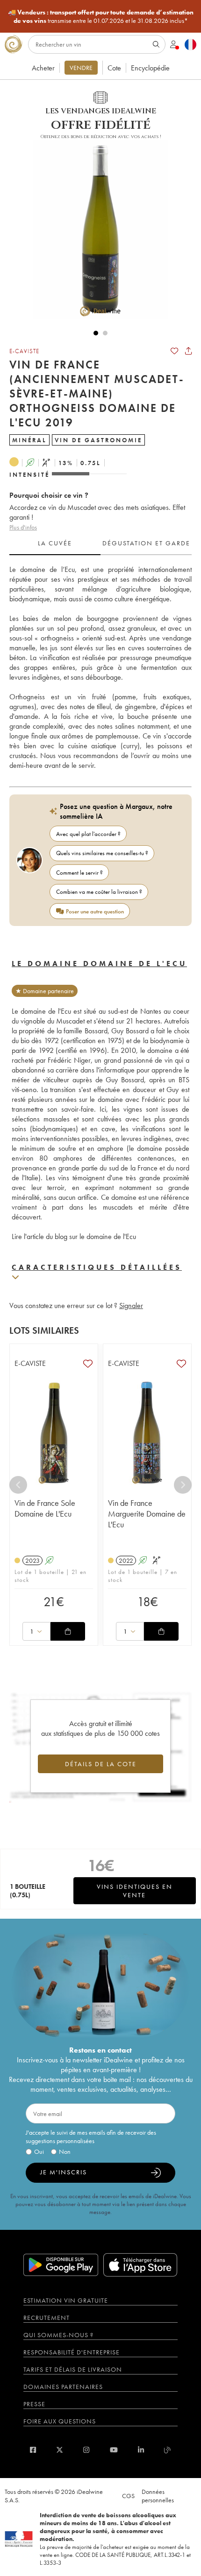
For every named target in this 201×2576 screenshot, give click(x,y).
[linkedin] (141, 2450)
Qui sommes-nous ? (58, 2335)
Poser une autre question (95, 911)
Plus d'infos (23, 527)
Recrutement (47, 2318)
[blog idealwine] (168, 2450)
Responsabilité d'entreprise (72, 2352)
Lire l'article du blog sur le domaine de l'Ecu (74, 1236)
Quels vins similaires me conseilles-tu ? (102, 853)
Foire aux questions (60, 2421)
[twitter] (60, 2450)
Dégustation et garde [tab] (146, 543)
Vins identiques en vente (135, 1891)
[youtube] (114, 2450)
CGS (128, 2496)
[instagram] (86, 2450)
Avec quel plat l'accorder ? (88, 834)
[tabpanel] (100, 667)
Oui (39, 2151)
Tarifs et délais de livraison (73, 2369)
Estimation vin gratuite (66, 2300)
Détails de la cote (101, 1764)
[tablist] (100, 543)
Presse (34, 2404)
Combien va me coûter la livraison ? (99, 892)
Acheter (43, 68)
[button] (96, 230)
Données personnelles (158, 2496)
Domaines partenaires (63, 2387)
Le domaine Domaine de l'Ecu (99, 964)
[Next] (183, 1485)
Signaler (131, 1305)
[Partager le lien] (188, 351)
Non (65, 2151)
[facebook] (33, 2450)
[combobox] (36, 1631)
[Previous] (18, 1485)
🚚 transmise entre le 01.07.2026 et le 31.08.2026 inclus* (101, 16)
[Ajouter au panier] (68, 1631)
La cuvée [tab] (55, 543)
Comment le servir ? (79, 873)
